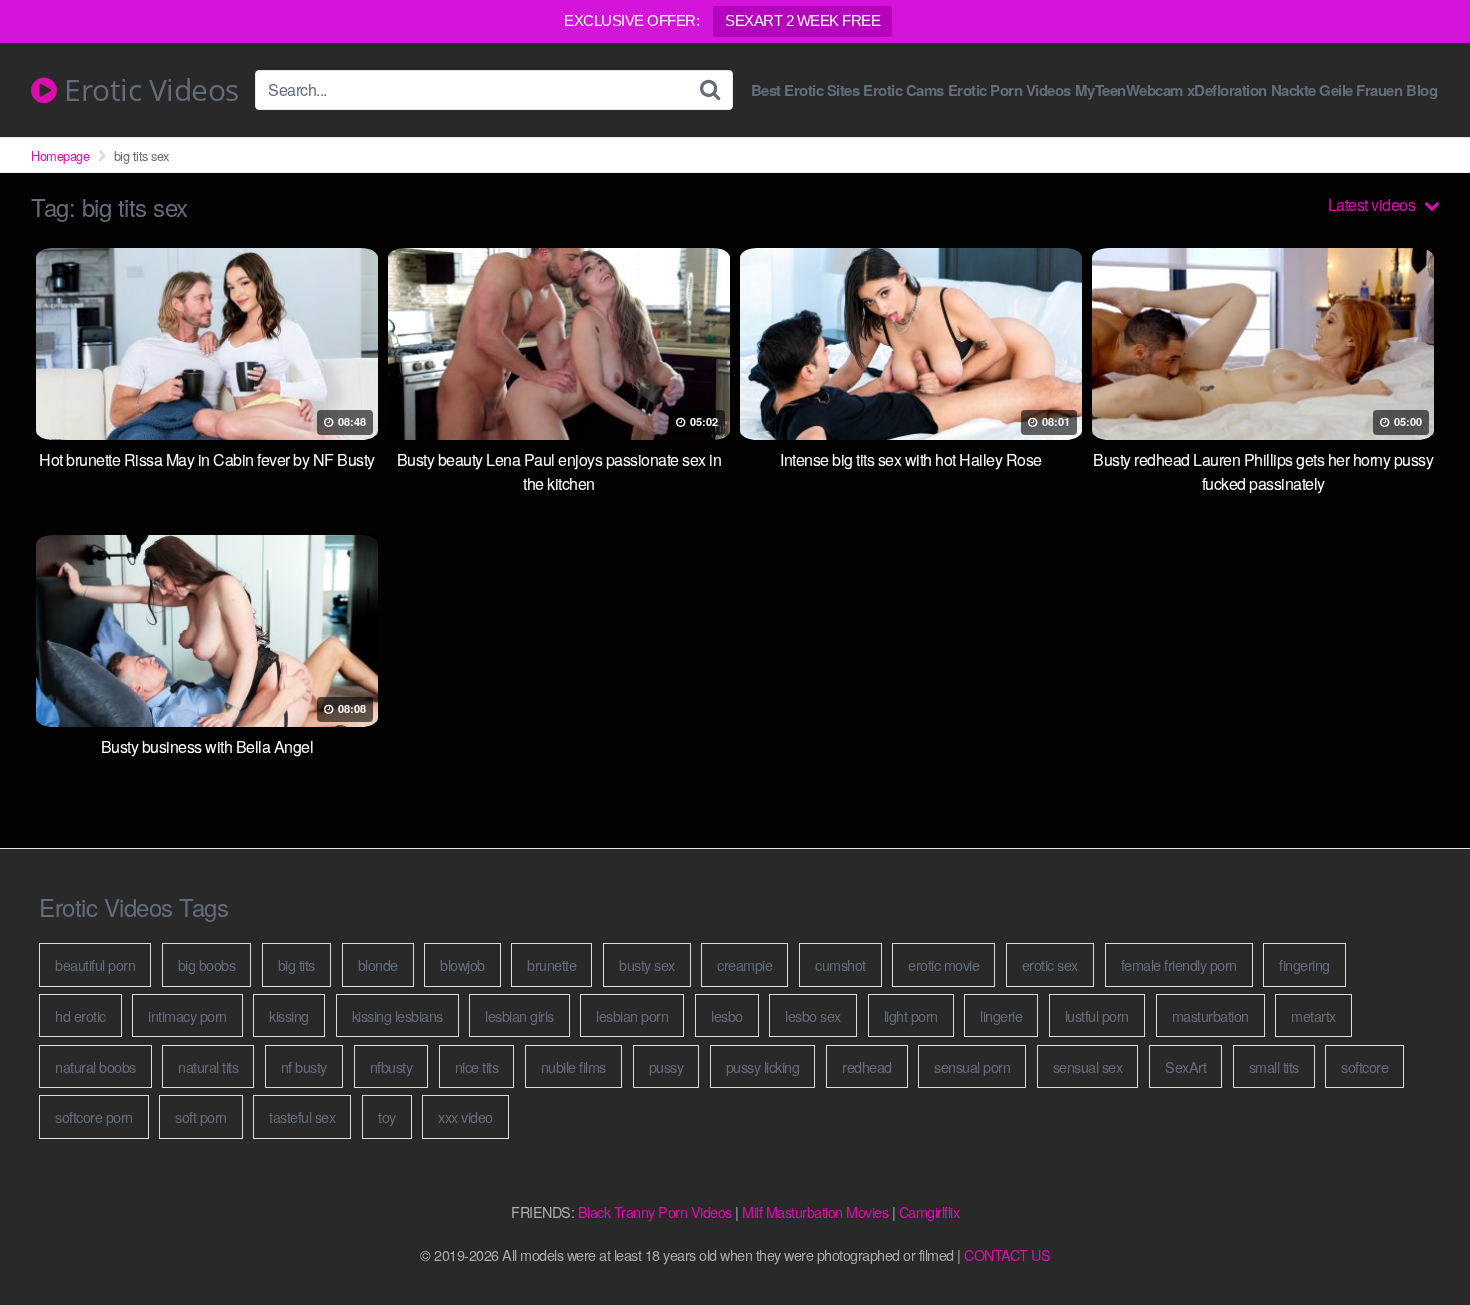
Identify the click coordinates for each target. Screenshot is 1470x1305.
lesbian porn (632, 1015)
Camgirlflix (929, 1211)
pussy (666, 1066)
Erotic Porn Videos (1009, 90)
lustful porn (1097, 1015)
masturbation (1210, 1015)
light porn (911, 1015)
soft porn (201, 1116)
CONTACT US (1007, 1254)
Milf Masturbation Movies (815, 1211)
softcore (1364, 1066)
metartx (1313, 1015)
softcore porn (94, 1116)
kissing (289, 1015)
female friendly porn (1179, 964)
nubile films (573, 1066)
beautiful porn (95, 964)
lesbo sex (813, 1015)
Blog (1421, 90)
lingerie (1001, 1015)
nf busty (304, 1066)
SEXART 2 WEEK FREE (802, 20)
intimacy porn (187, 1015)
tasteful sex (302, 1116)
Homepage (60, 155)
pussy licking (763, 1066)
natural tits (208, 1066)
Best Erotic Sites (805, 90)
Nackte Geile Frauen (1337, 90)
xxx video (465, 1116)
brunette (551, 964)
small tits (1274, 1066)
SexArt (1185, 1066)
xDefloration (1227, 90)
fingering (1304, 964)
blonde (378, 964)
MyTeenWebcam (1129, 90)
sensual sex (1088, 1066)
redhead (867, 1066)
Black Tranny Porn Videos (655, 1211)
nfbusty (391, 1066)
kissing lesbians (397, 1015)
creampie (744, 964)
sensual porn (972, 1066)
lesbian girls (519, 1015)
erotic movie (943, 964)
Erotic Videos (148, 90)
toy (387, 1116)
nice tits (477, 1066)
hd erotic (80, 1015)
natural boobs (95, 1066)
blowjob (462, 964)
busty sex (647, 964)
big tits (296, 964)
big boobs (207, 964)
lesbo (727, 1015)
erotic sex (1050, 964)
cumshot (840, 964)
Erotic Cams (903, 90)
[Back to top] (1415, 1241)
